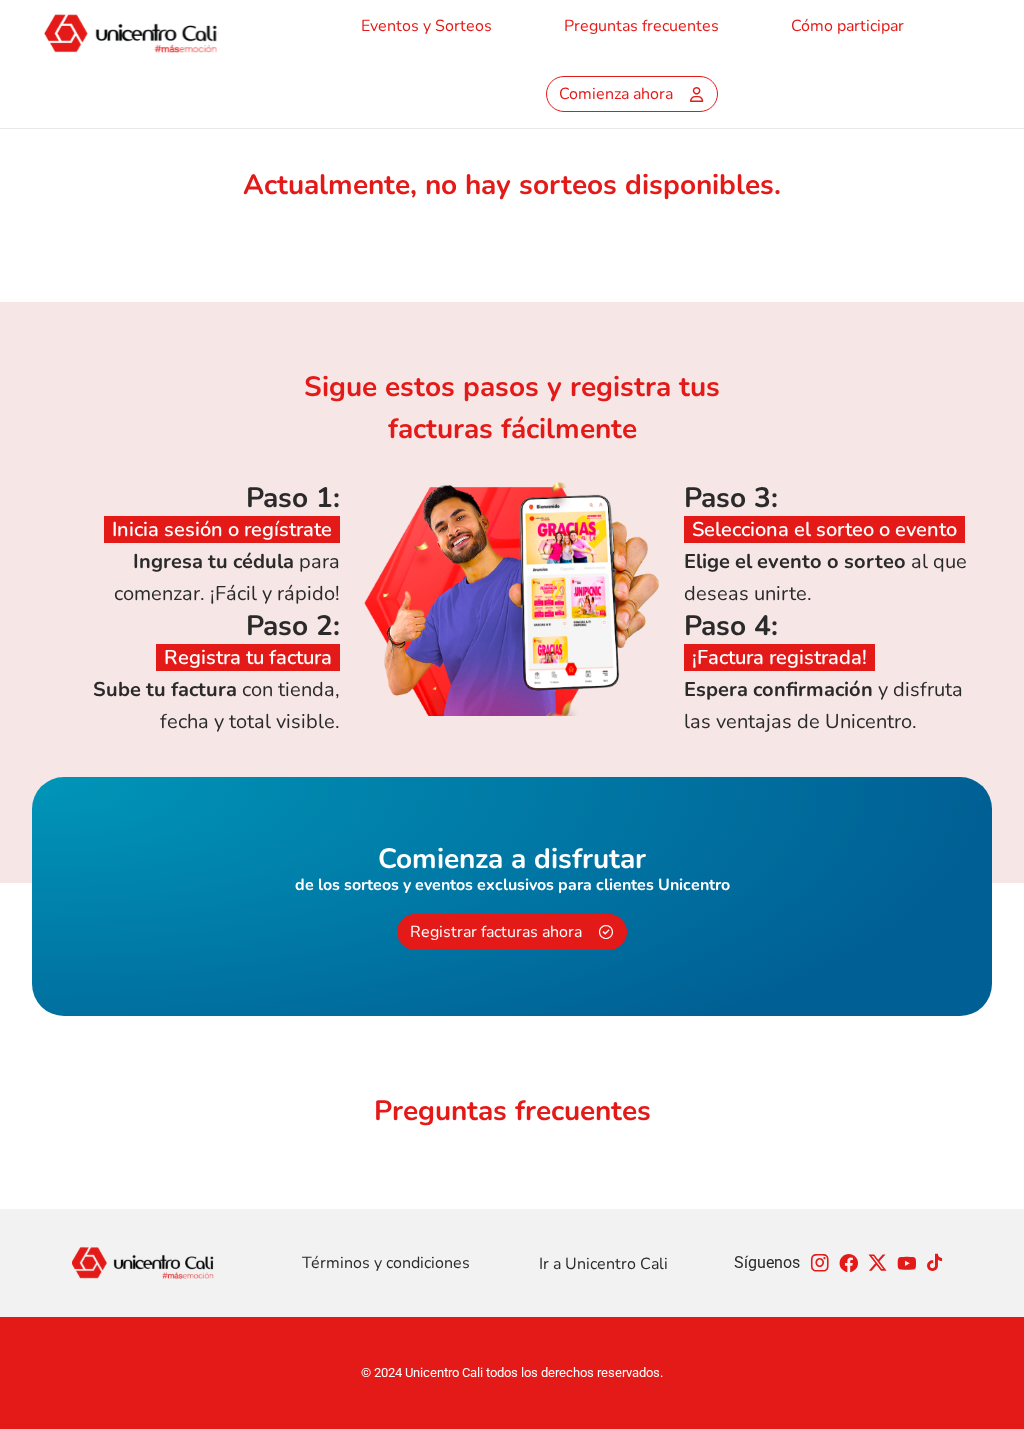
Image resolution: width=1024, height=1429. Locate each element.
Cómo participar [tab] (847, 26)
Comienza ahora (616, 94)
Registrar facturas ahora (496, 932)
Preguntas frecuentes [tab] (641, 26)
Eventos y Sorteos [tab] (426, 26)
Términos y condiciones (386, 1263)
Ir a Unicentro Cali (603, 1264)
